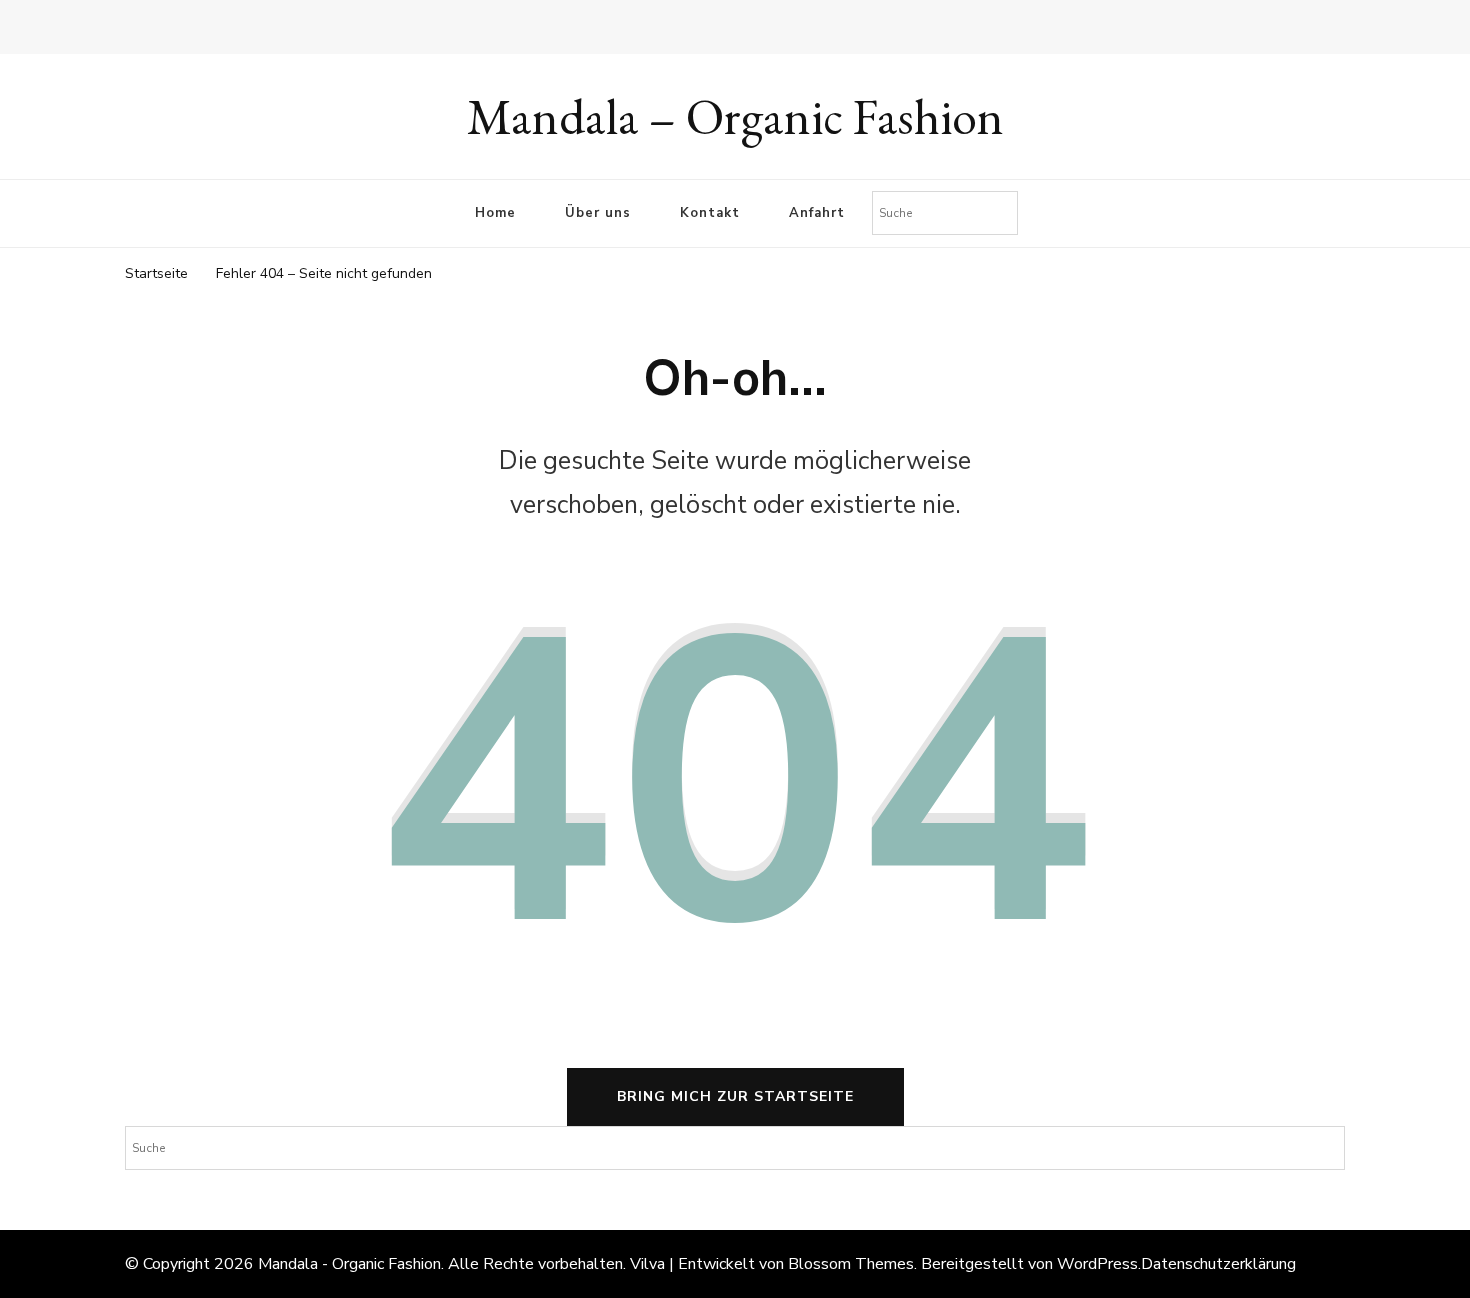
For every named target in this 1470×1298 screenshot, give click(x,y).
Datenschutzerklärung (1218, 1264)
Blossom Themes (851, 1264)
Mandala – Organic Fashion (735, 116)
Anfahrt (817, 213)
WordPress (1097, 1264)
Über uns (598, 213)
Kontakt (710, 213)
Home (495, 213)
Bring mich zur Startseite (735, 1096)
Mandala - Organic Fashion (349, 1264)
